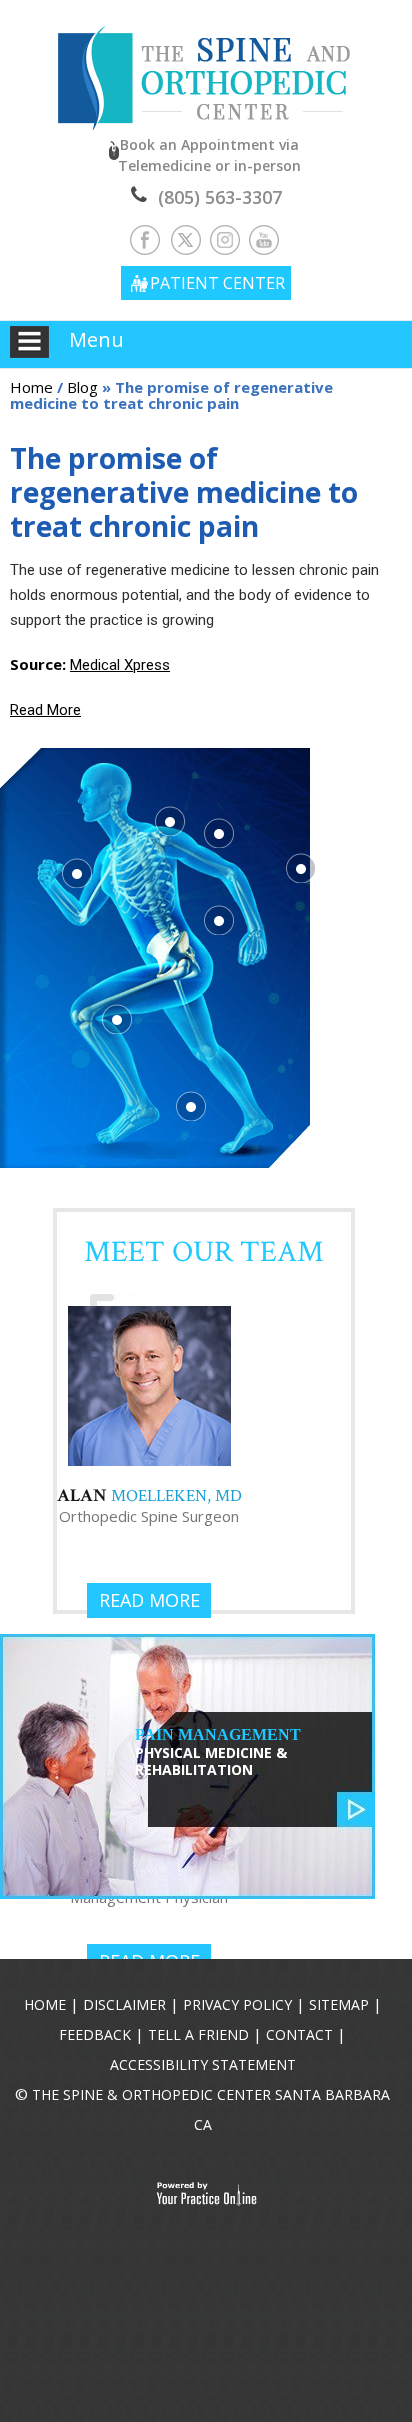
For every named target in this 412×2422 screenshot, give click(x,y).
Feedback (95, 2034)
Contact (299, 2034)
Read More (45, 710)
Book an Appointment (209, 155)
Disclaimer (124, 2004)
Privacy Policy (237, 2004)
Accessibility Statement (203, 2064)
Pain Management (218, 1752)
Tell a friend (198, 2034)
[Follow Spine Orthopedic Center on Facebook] (147, 238)
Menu (96, 339)
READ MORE (149, 1600)
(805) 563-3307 (220, 197)
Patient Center (217, 283)
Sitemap (339, 2004)
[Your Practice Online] (206, 2193)
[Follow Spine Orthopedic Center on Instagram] (225, 238)
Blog (82, 387)
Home (31, 387)
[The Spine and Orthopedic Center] (206, 64)
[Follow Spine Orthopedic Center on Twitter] (186, 238)
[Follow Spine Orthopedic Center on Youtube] (264, 238)
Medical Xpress (120, 665)
